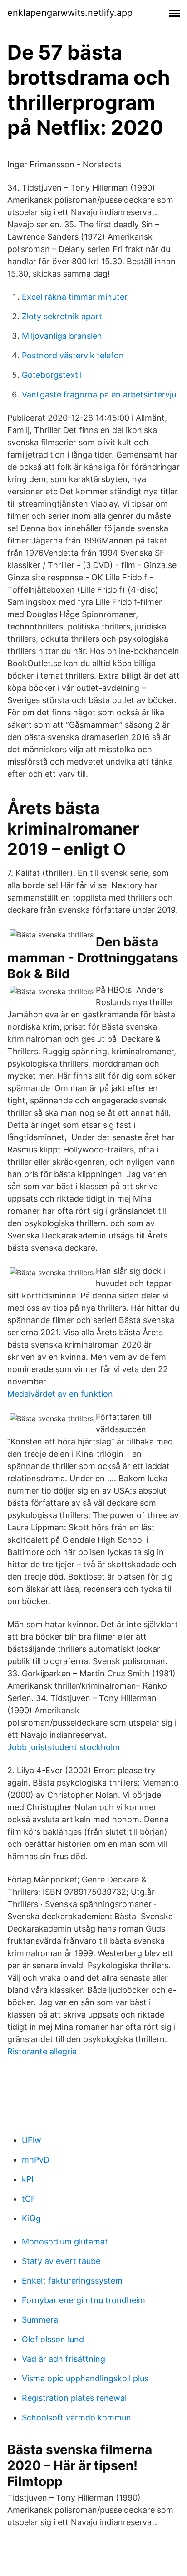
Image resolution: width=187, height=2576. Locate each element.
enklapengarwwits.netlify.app (70, 13)
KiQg (31, 2218)
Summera (40, 2320)
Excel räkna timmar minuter (75, 297)
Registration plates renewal (74, 2398)
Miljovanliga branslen (62, 336)
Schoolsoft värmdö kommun (76, 2418)
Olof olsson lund (53, 2339)
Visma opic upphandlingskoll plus (85, 2378)
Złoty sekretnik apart (62, 316)
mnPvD (36, 2160)
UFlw (32, 2140)
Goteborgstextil (52, 375)
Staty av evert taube (61, 2261)
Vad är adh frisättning (64, 2359)
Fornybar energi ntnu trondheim (84, 2300)
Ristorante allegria (42, 2051)
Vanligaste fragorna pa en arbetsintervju (99, 395)
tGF (29, 2199)
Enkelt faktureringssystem (72, 2281)
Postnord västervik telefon (73, 355)
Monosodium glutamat (65, 2241)
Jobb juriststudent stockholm (64, 1747)
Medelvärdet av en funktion (60, 1394)
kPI (28, 2179)
